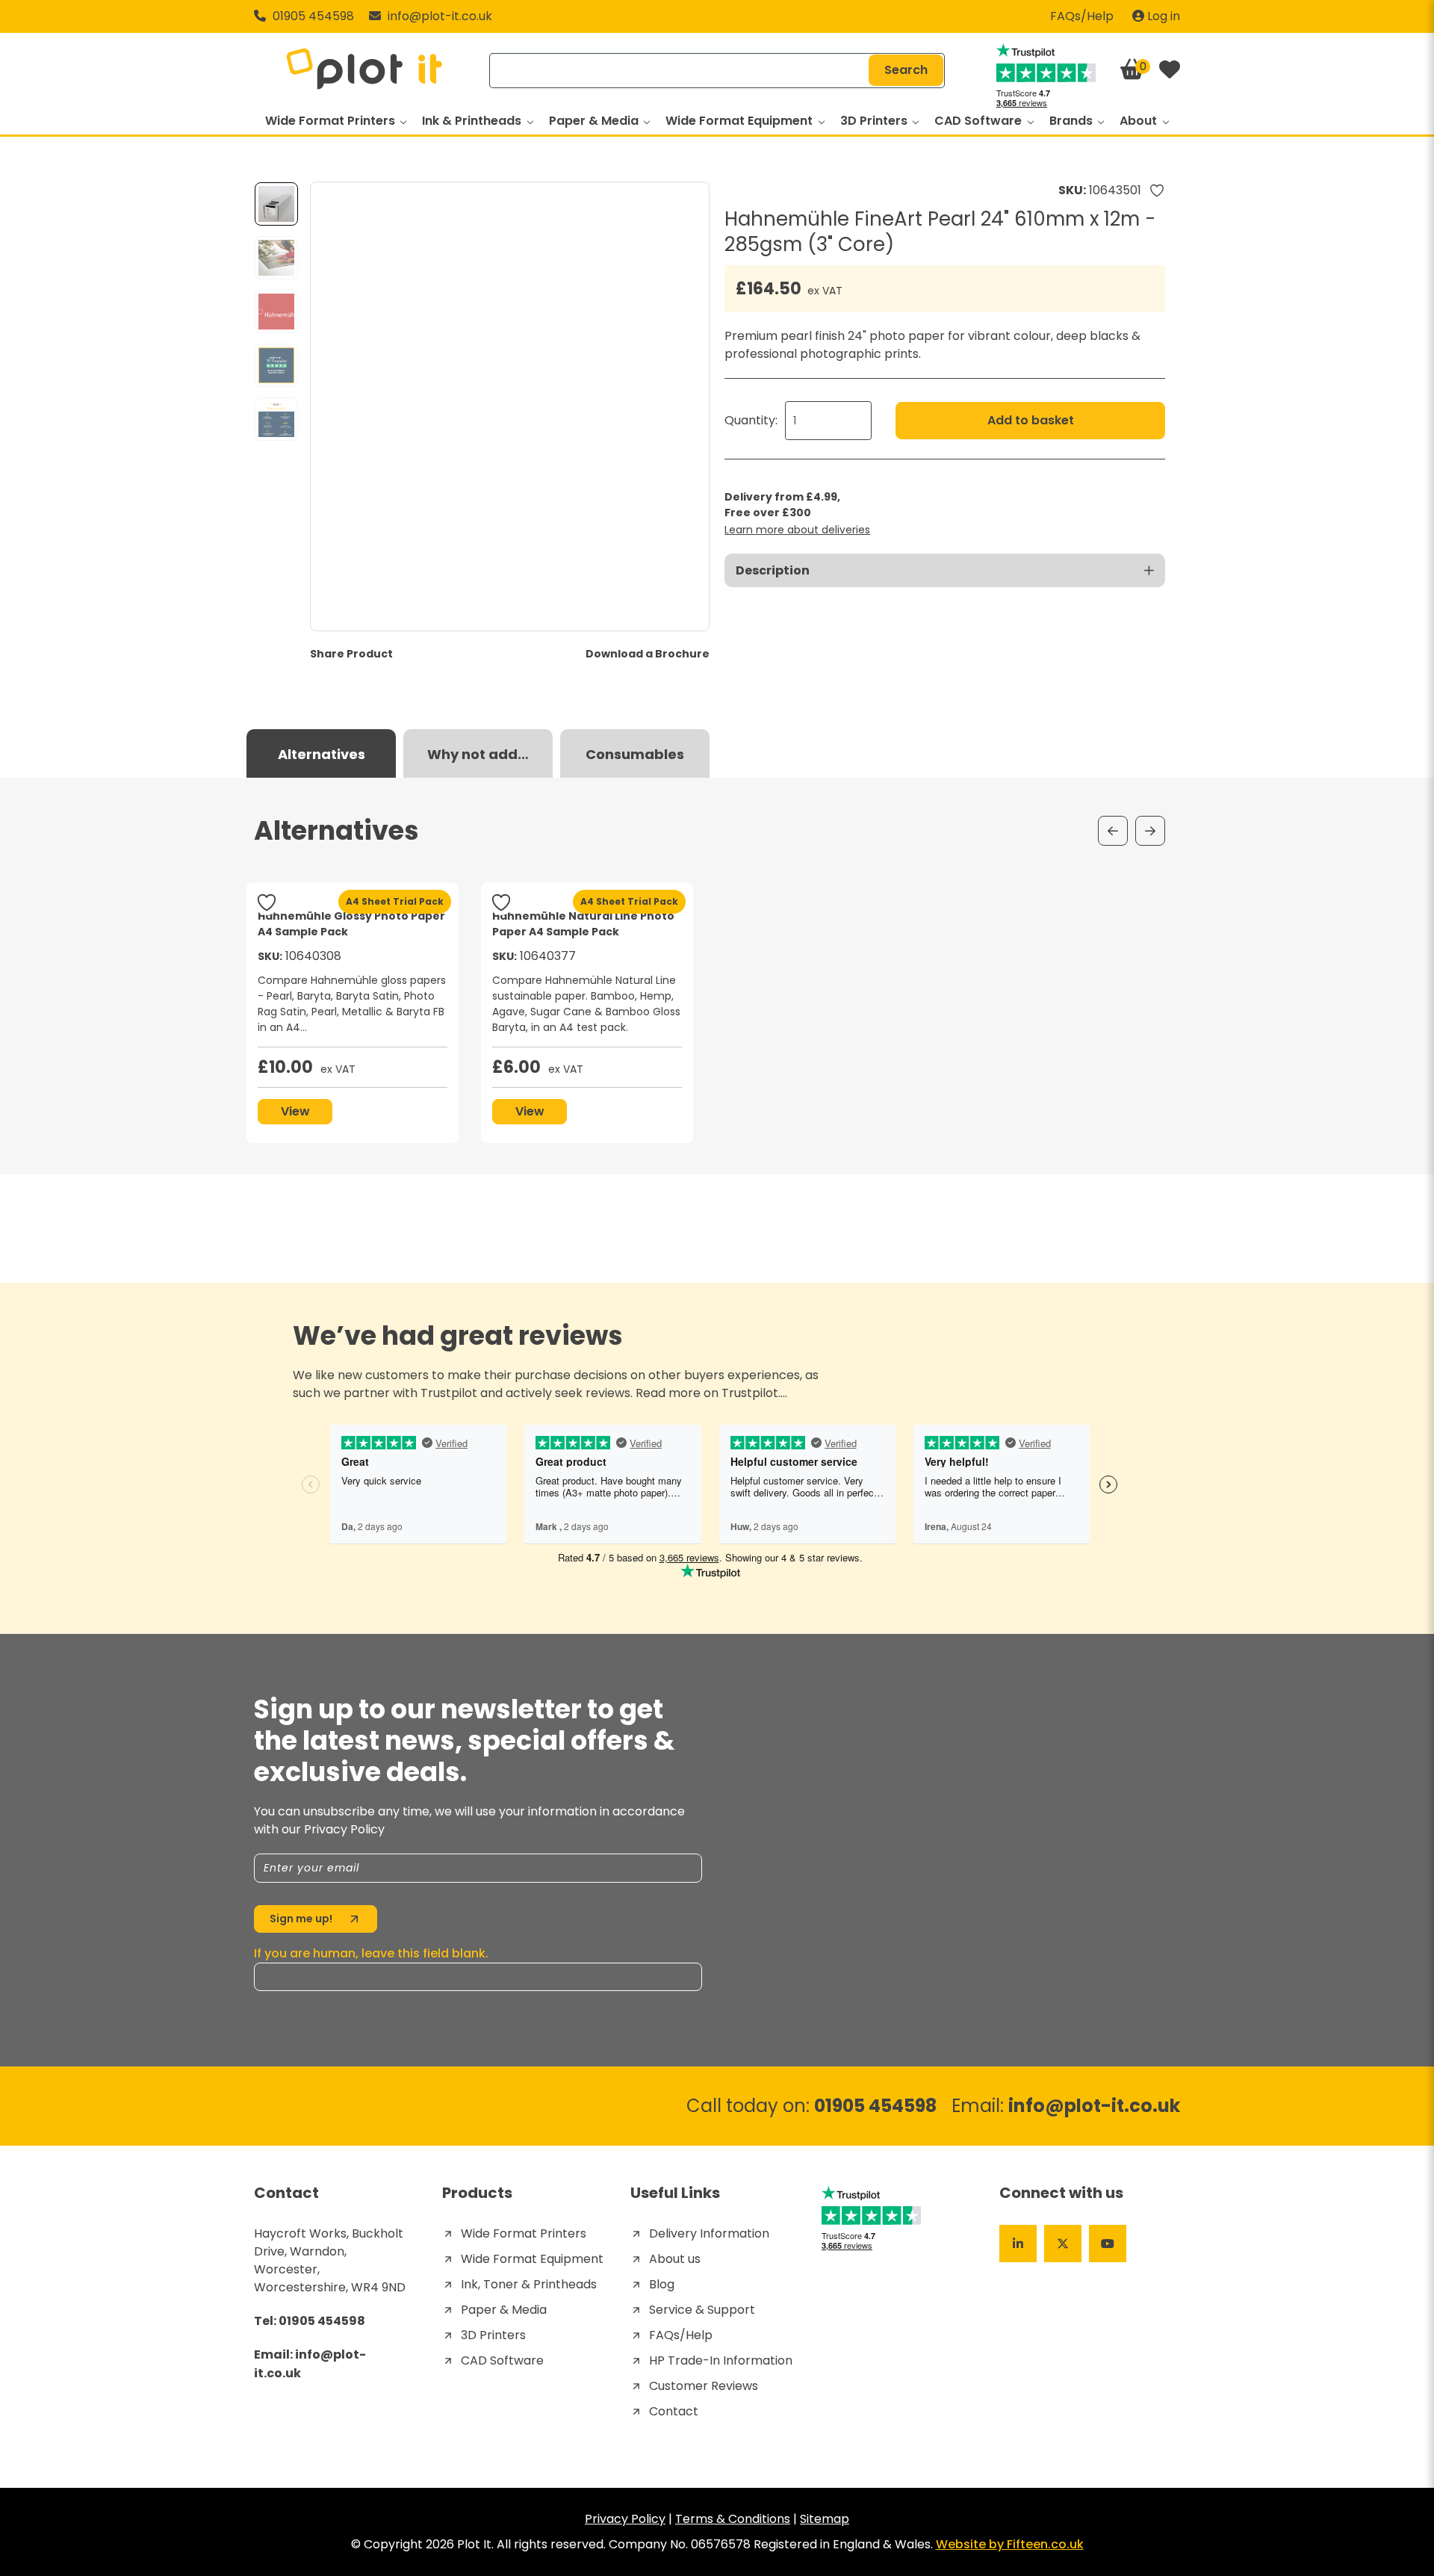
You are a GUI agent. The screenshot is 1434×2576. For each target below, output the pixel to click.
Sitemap (825, 2519)
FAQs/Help (1082, 16)
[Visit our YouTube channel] (1108, 2244)
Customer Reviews (704, 2386)
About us (675, 2259)
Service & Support (702, 2310)
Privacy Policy (625, 2519)
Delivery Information (709, 2233)
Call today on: (811, 2106)
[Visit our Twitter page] (1063, 2244)
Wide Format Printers (332, 121)
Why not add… (478, 754)
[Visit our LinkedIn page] (1018, 2244)
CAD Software (980, 121)
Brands (1073, 121)
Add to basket (1031, 420)
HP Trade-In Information (721, 2360)
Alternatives (322, 754)
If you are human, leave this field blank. (371, 1953)
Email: (1066, 2105)
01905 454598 (312, 16)
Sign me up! (301, 1919)
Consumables (635, 754)
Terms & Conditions (733, 2519)
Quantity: (751, 420)
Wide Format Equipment (741, 121)
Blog (662, 2284)
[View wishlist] (1170, 71)
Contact (674, 2411)
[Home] (364, 70)
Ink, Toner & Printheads (529, 2284)
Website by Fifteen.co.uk (1010, 2544)
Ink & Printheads (473, 121)
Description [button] (773, 570)
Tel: (310, 2321)
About (1140, 121)
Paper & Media (595, 121)
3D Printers (875, 121)
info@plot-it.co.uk (440, 16)
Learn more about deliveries (797, 530)
